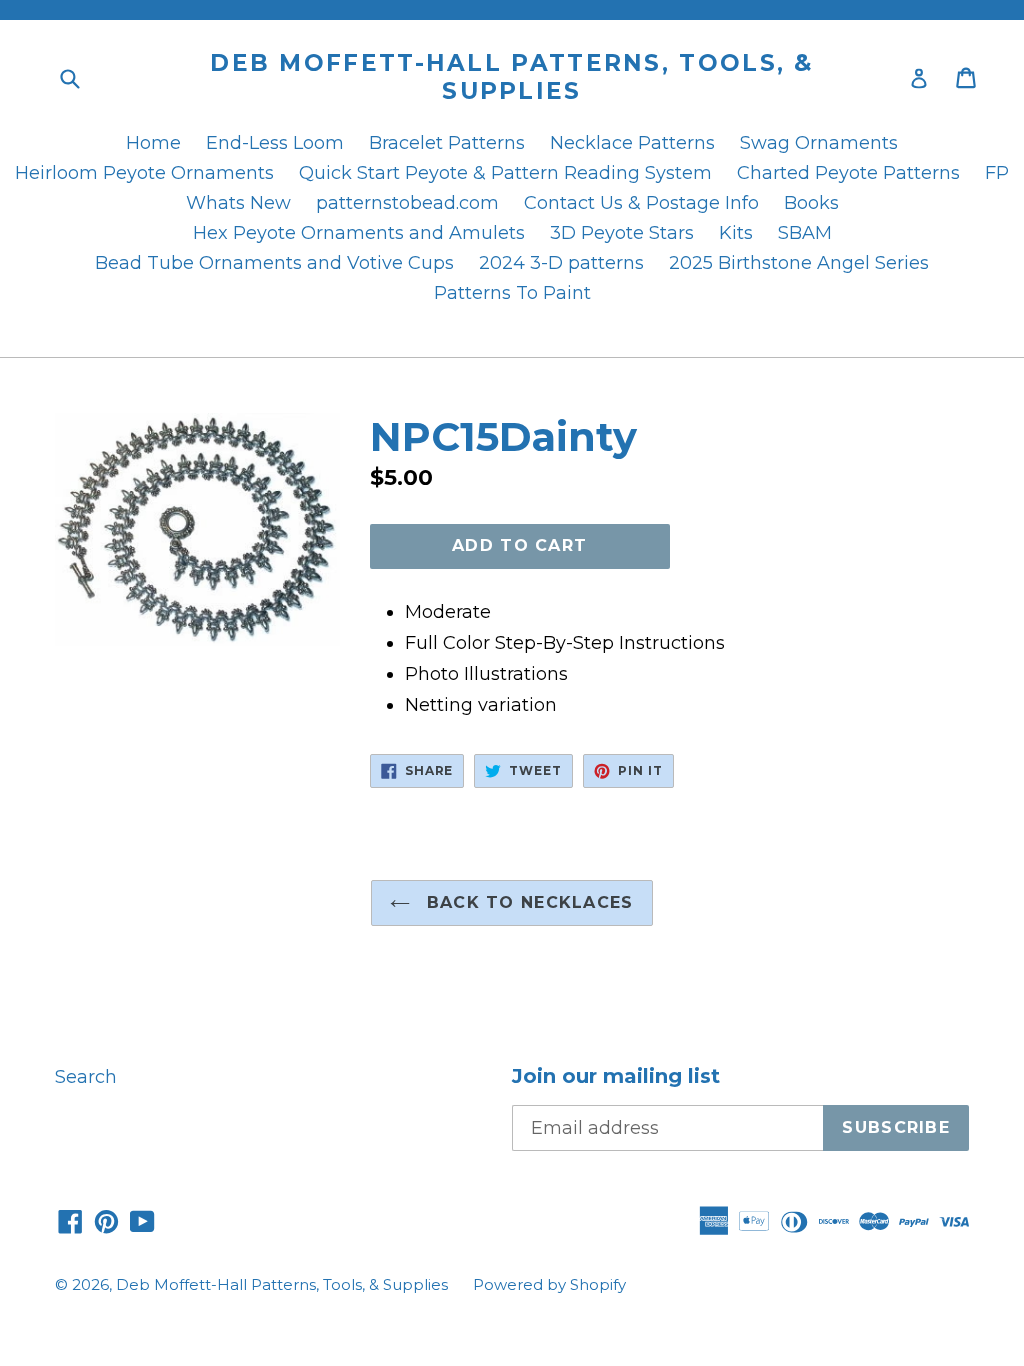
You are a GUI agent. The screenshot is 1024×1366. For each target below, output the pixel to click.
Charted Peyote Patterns (848, 173)
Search (86, 1077)
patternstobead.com (407, 203)
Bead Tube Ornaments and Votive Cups (274, 263)
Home (153, 143)
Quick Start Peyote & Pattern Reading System (505, 173)
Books (811, 203)
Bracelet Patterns (447, 143)
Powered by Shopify (549, 1284)
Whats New (238, 203)
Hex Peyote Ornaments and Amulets (359, 233)
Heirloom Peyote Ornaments (144, 173)
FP (997, 173)
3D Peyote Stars (622, 233)
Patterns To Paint (512, 293)
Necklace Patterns (632, 143)
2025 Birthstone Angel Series (799, 263)
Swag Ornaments (819, 143)
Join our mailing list (616, 1076)
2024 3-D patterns (561, 263)
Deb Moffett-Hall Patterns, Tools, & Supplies (512, 77)
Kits (736, 233)
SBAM (805, 233)
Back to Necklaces (526, 902)
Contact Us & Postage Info (641, 203)
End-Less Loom (275, 143)
